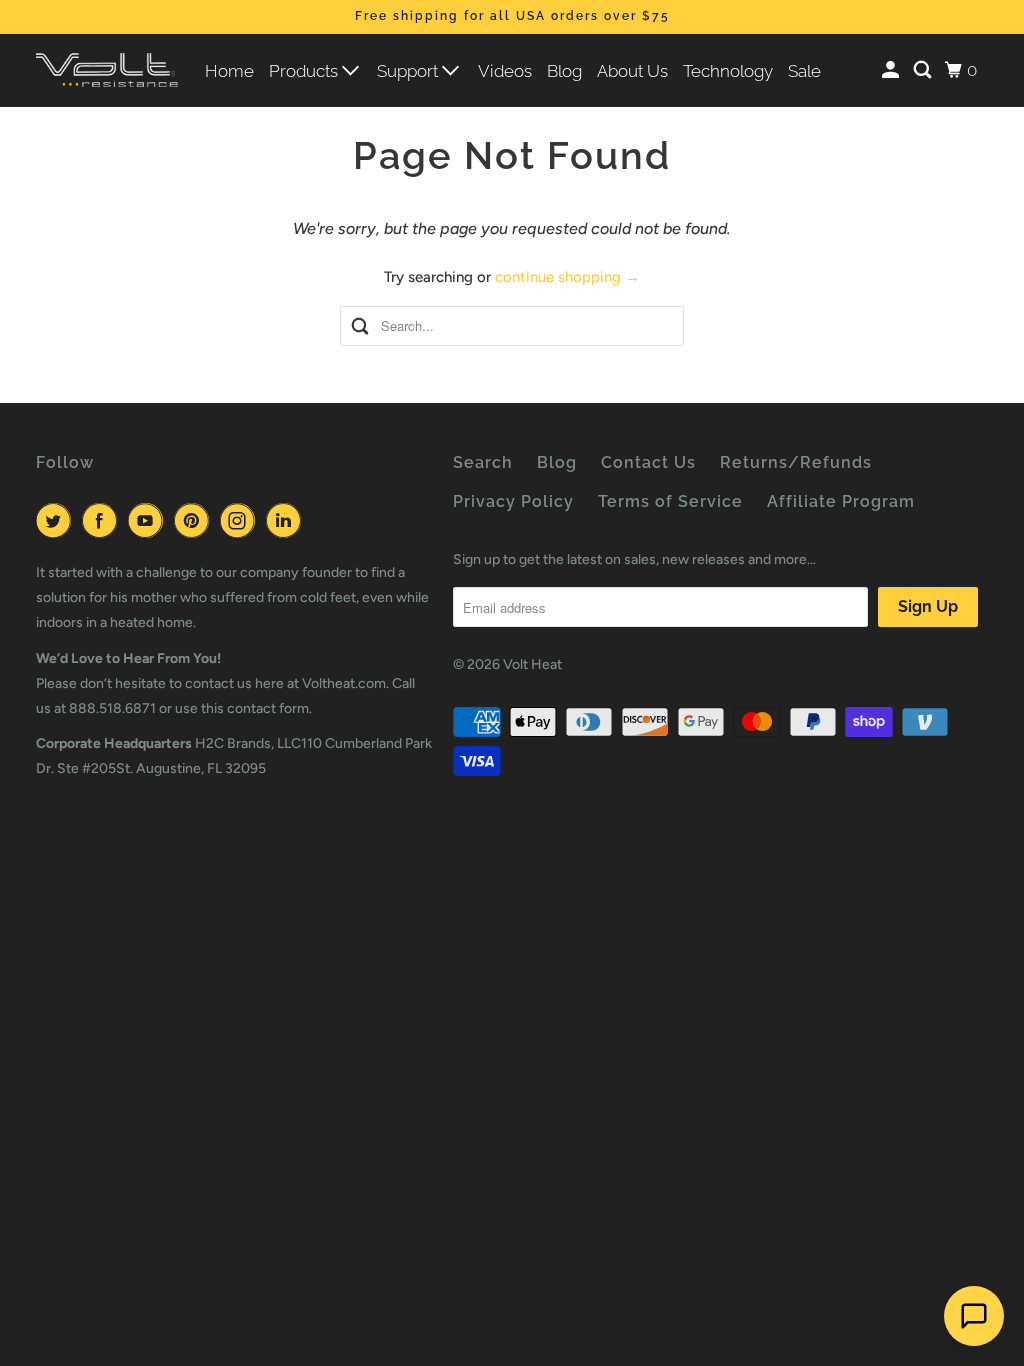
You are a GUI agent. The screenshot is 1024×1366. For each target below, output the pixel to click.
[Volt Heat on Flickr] (315, 520)
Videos (505, 71)
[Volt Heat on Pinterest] (195, 520)
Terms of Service (670, 501)
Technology (728, 71)
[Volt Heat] (107, 70)
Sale (804, 71)
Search (483, 462)
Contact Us (648, 462)
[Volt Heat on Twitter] (57, 520)
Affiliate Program (841, 501)
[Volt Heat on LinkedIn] (287, 520)
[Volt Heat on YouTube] (149, 520)
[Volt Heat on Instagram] (241, 520)
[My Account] (892, 70)
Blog (564, 71)
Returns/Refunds (796, 462)
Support (409, 71)
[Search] (924, 70)
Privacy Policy (513, 501)
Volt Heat (532, 664)
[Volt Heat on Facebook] (103, 520)
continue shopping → (567, 277)
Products (305, 71)
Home (229, 71)
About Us (632, 71)
